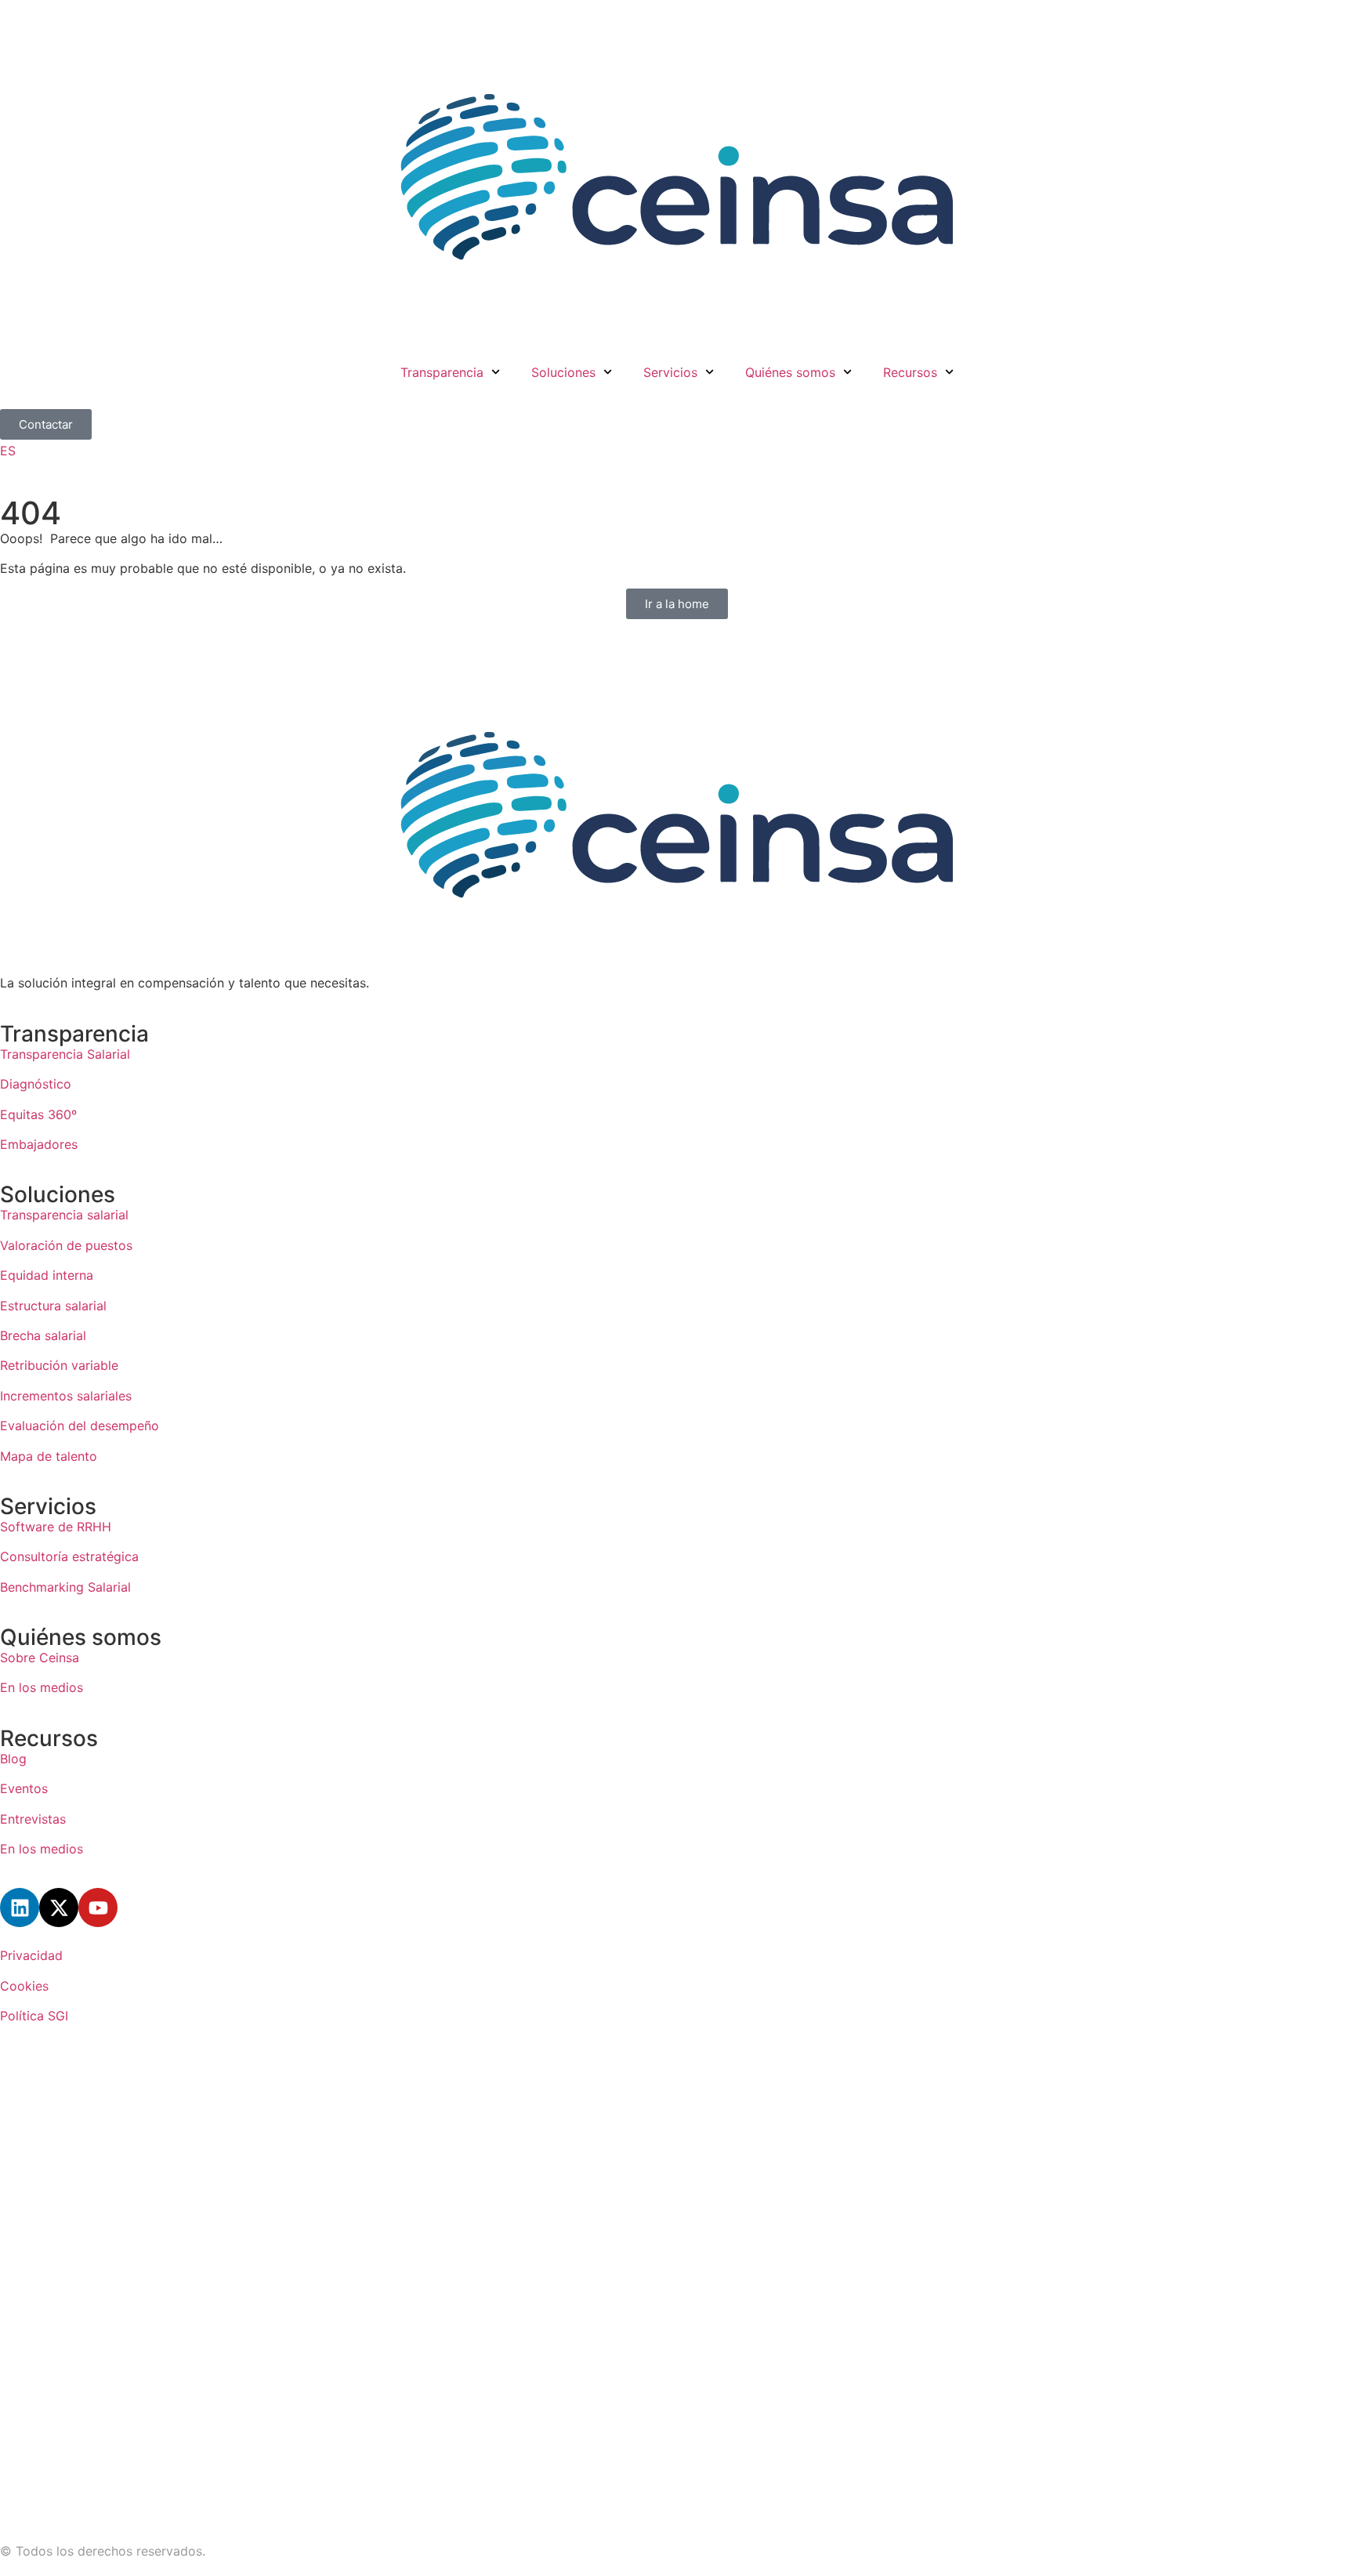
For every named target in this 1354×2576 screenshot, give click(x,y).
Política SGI (34, 2016)
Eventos (24, 1788)
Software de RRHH (56, 1527)
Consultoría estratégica (69, 1556)
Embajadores (39, 1144)
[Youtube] (98, 1908)
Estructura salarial (53, 1306)
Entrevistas (33, 1819)
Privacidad (31, 1955)
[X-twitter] (59, 1908)
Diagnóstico (38, 1084)
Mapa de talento (49, 1456)
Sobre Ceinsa (40, 1658)
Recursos (910, 372)
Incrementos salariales (66, 1396)
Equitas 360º (38, 1114)
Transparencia (442, 372)
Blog (13, 1759)
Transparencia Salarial (65, 1054)
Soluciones (563, 372)
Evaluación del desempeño (80, 1426)
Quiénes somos (790, 372)
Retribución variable (59, 1365)
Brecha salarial (43, 1335)
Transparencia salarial (64, 1215)
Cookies (24, 1986)
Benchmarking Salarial (65, 1587)
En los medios (42, 1687)
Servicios (670, 372)
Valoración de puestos (66, 1245)
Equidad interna (47, 1275)
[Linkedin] (20, 1908)
